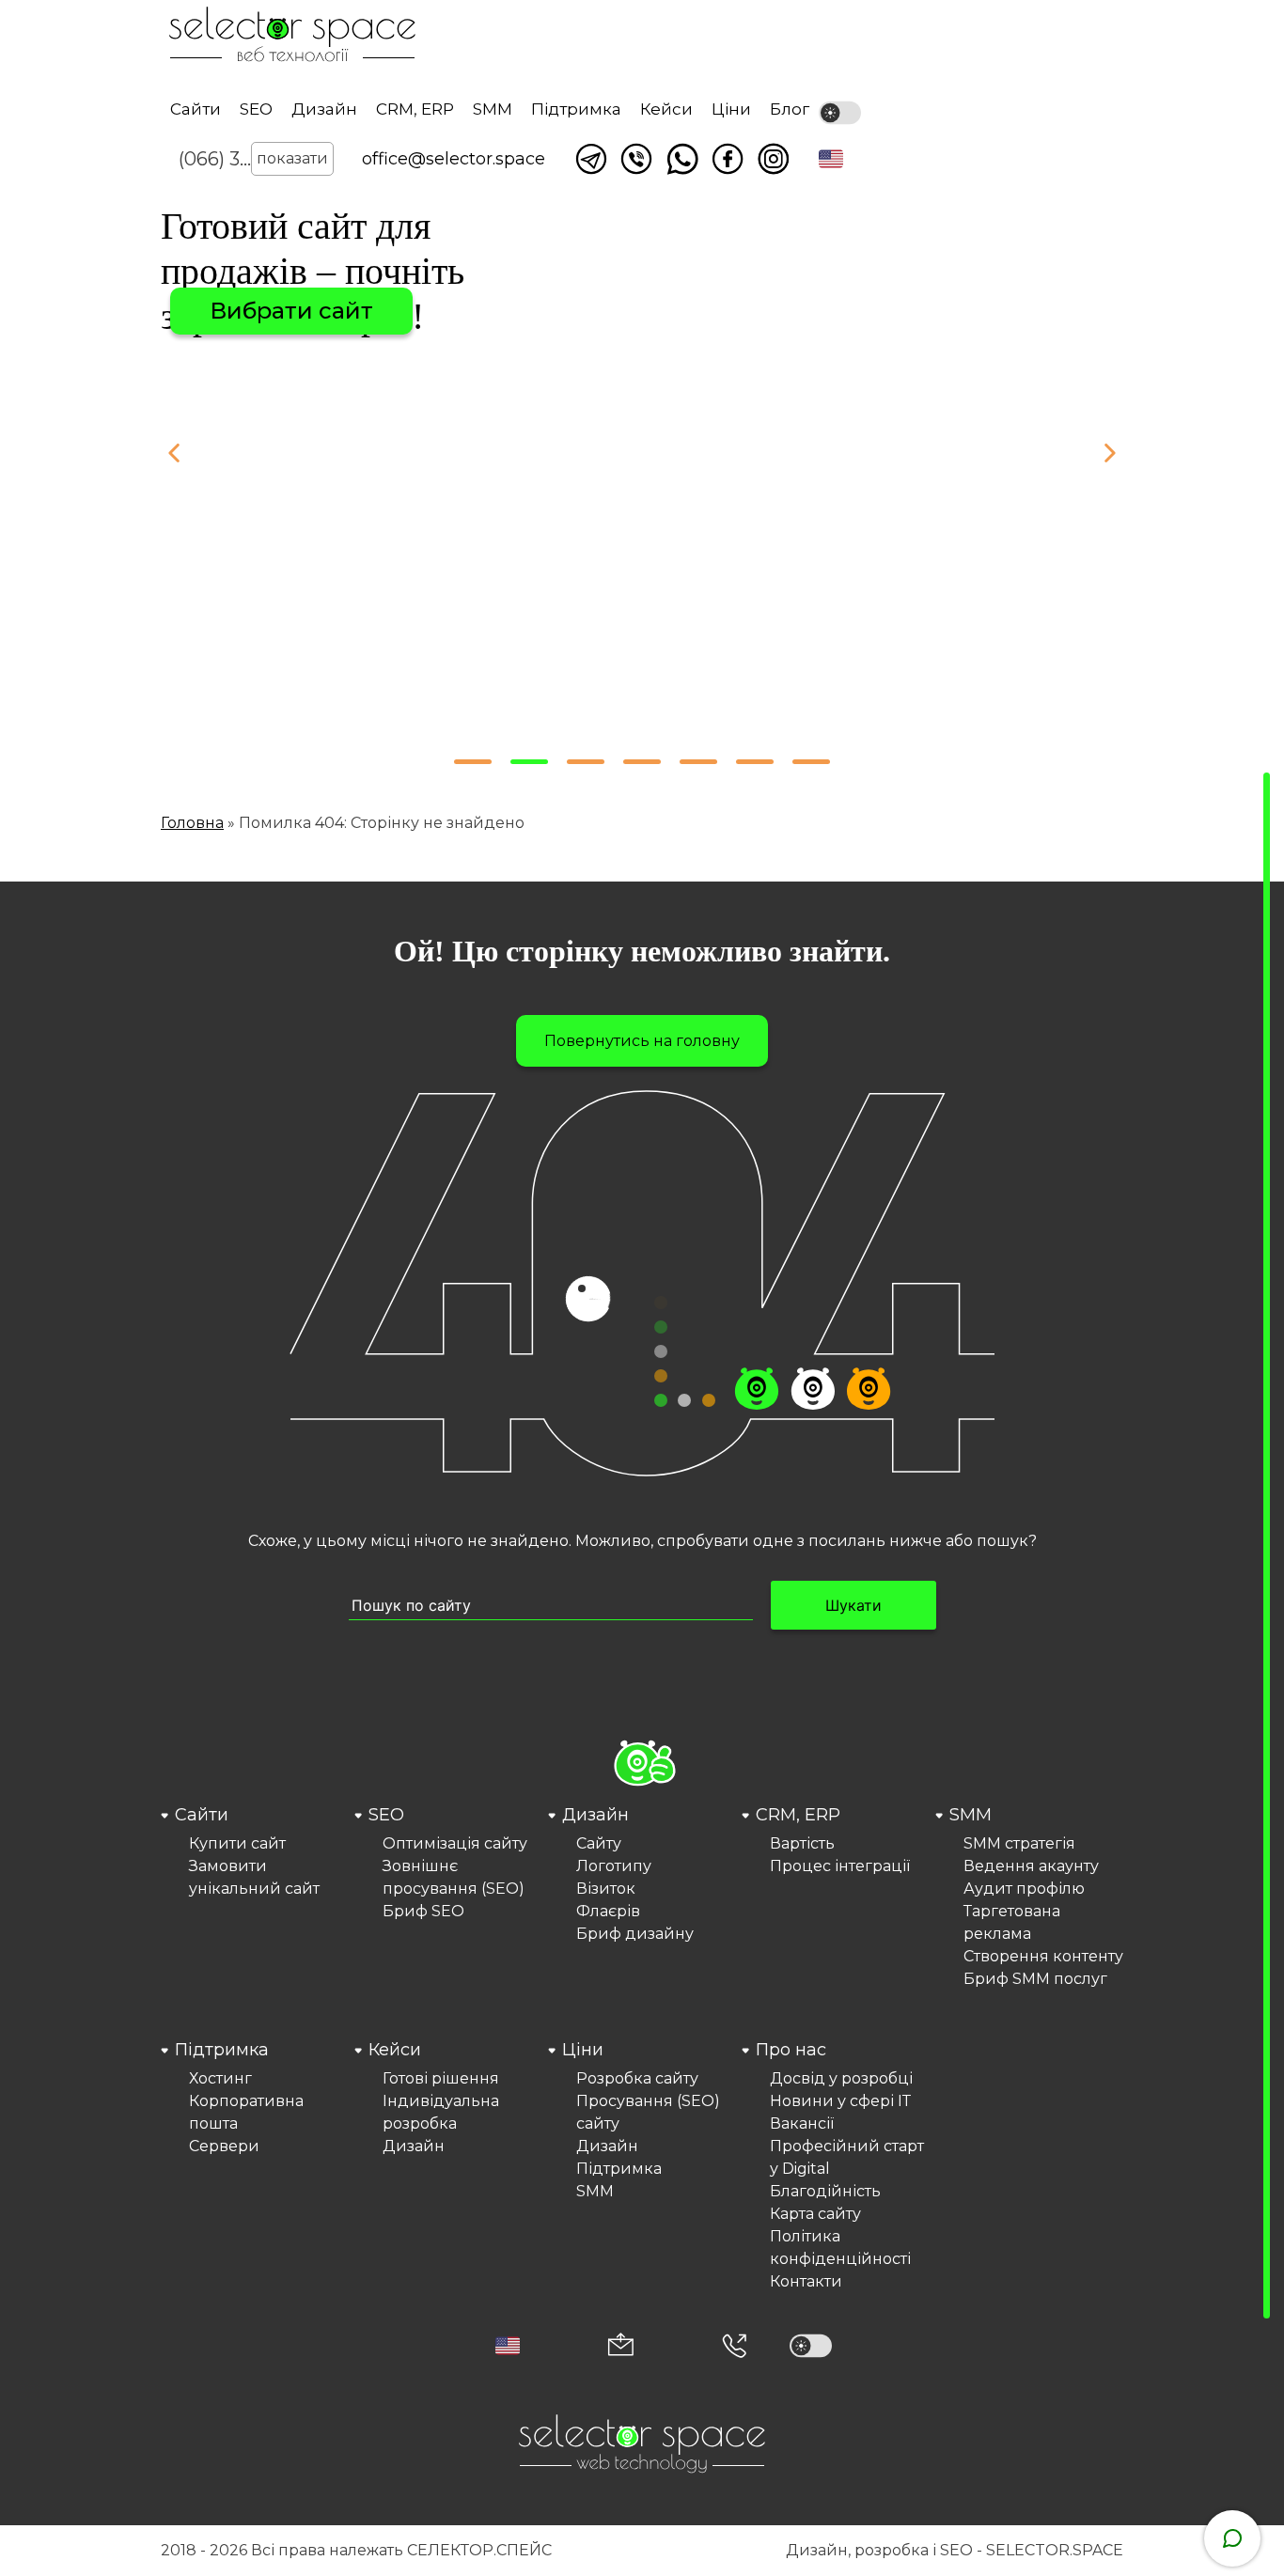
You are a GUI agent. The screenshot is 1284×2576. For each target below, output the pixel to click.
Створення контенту (1043, 1956)
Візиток (606, 1889)
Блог (790, 109)
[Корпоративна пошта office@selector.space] (621, 2346)
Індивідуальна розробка (441, 2112)
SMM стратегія (1019, 1843)
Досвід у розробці (841, 2078)
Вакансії (802, 2123)
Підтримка (576, 109)
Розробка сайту (637, 2078)
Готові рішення (441, 2078)
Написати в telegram (591, 159)
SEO (256, 109)
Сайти (196, 109)
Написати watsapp (682, 159)
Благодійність (825, 2191)
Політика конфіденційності (840, 2248)
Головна (192, 823)
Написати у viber (636, 159)
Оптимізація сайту (455, 1843)
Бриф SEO (423, 1911)
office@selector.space (454, 159)
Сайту (599, 1843)
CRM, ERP (415, 109)
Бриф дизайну (635, 1934)
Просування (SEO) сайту (648, 2112)
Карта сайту (815, 2214)
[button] (831, 159)
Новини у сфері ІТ (840, 2101)
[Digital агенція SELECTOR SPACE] (292, 36)
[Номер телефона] (734, 2346)
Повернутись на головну (642, 1041)
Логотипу (614, 1866)
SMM (493, 109)
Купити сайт (237, 1843)
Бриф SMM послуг (1035, 1979)
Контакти (806, 2281)
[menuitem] (255, 1897)
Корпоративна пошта (246, 2112)
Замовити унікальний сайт (254, 1877)
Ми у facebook (728, 159)
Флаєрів (608, 1911)
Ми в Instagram (774, 159)
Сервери (224, 2146)
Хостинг (220, 2078)
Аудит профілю (1024, 1889)
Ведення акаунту (1031, 1866)
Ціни (731, 109)
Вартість (802, 1843)
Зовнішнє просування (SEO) (454, 1877)
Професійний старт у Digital (847, 2157)
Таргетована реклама (1012, 1922)
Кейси (666, 109)
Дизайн (324, 109)
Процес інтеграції (840, 1866)
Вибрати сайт (291, 311)
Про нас (791, 2050)
